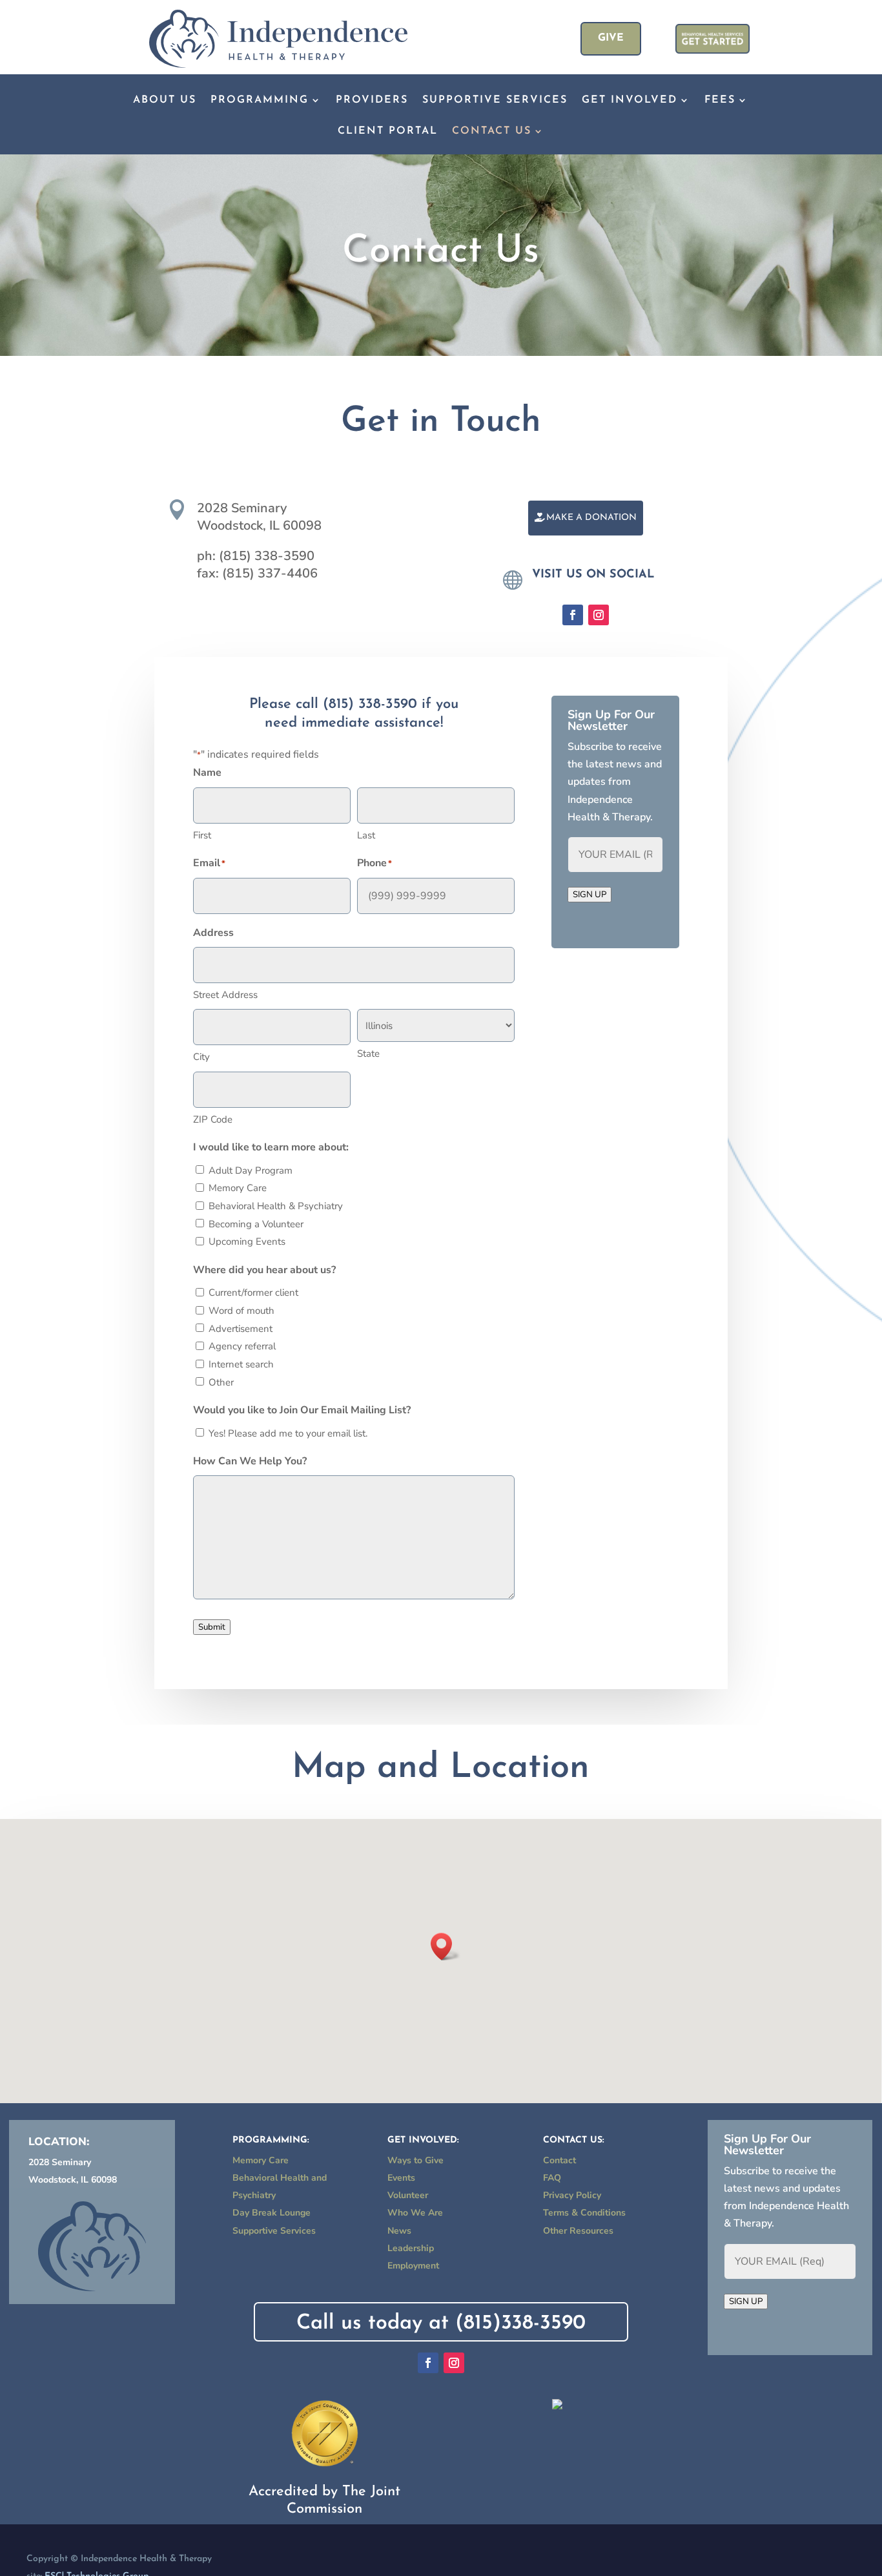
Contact (559, 2160)
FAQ (552, 2178)
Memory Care (238, 1188)
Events (401, 2178)
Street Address (225, 995)
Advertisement (241, 1329)
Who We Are (415, 2213)
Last (366, 835)
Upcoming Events (247, 1241)
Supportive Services (495, 100)
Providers (372, 100)
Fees (720, 100)
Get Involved (630, 100)
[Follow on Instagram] (599, 615)
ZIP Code (213, 1119)
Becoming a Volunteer (256, 1224)
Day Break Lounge (272, 2213)
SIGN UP (590, 895)
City (201, 1057)
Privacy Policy (572, 2195)
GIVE (611, 38)
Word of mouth (241, 1311)
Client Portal (388, 131)
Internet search (241, 1364)
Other (221, 1382)
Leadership (411, 2248)
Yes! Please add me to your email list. (288, 1433)
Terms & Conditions (584, 2213)
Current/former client (253, 1293)
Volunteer (408, 2195)
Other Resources (578, 2231)
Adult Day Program (251, 1170)
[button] (446, 1947)
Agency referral (242, 1346)
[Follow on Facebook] (573, 615)
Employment (413, 2266)
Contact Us (492, 131)
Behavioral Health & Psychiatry (276, 1206)
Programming (260, 100)
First (202, 835)
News (399, 2231)
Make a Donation (591, 518)
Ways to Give (415, 2160)
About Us (165, 100)
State (368, 1054)
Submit (212, 1627)
